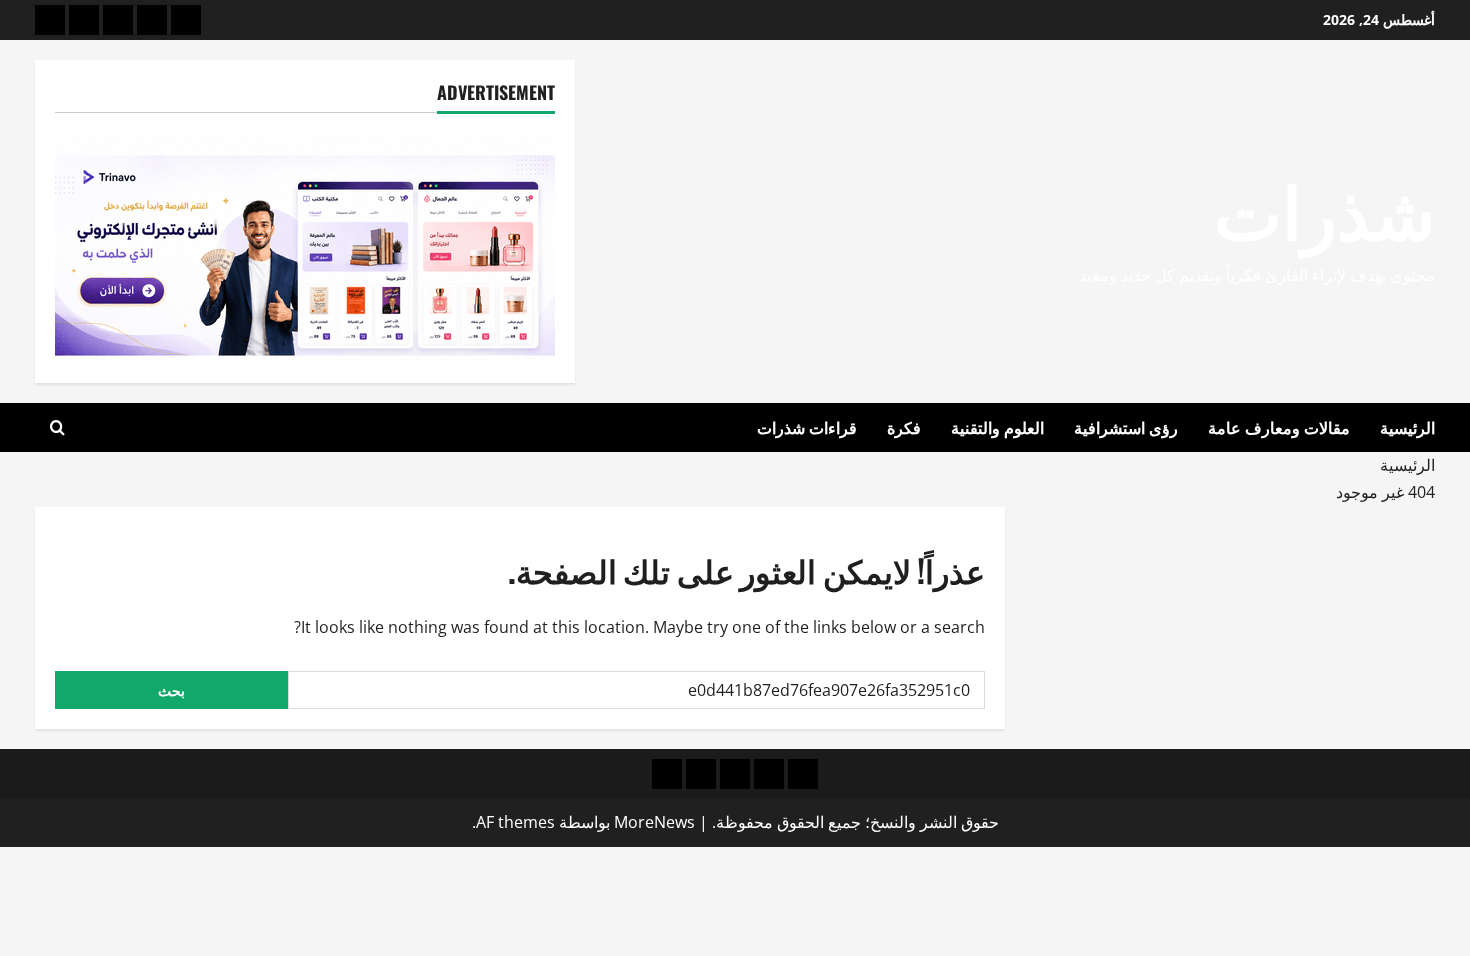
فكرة (904, 427)
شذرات (1324, 207)
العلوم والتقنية (997, 427)
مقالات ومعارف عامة (1279, 427)
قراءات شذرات (807, 427)
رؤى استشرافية (1126, 427)
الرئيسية (1407, 427)
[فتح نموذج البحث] (57, 428)
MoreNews (654, 822)
